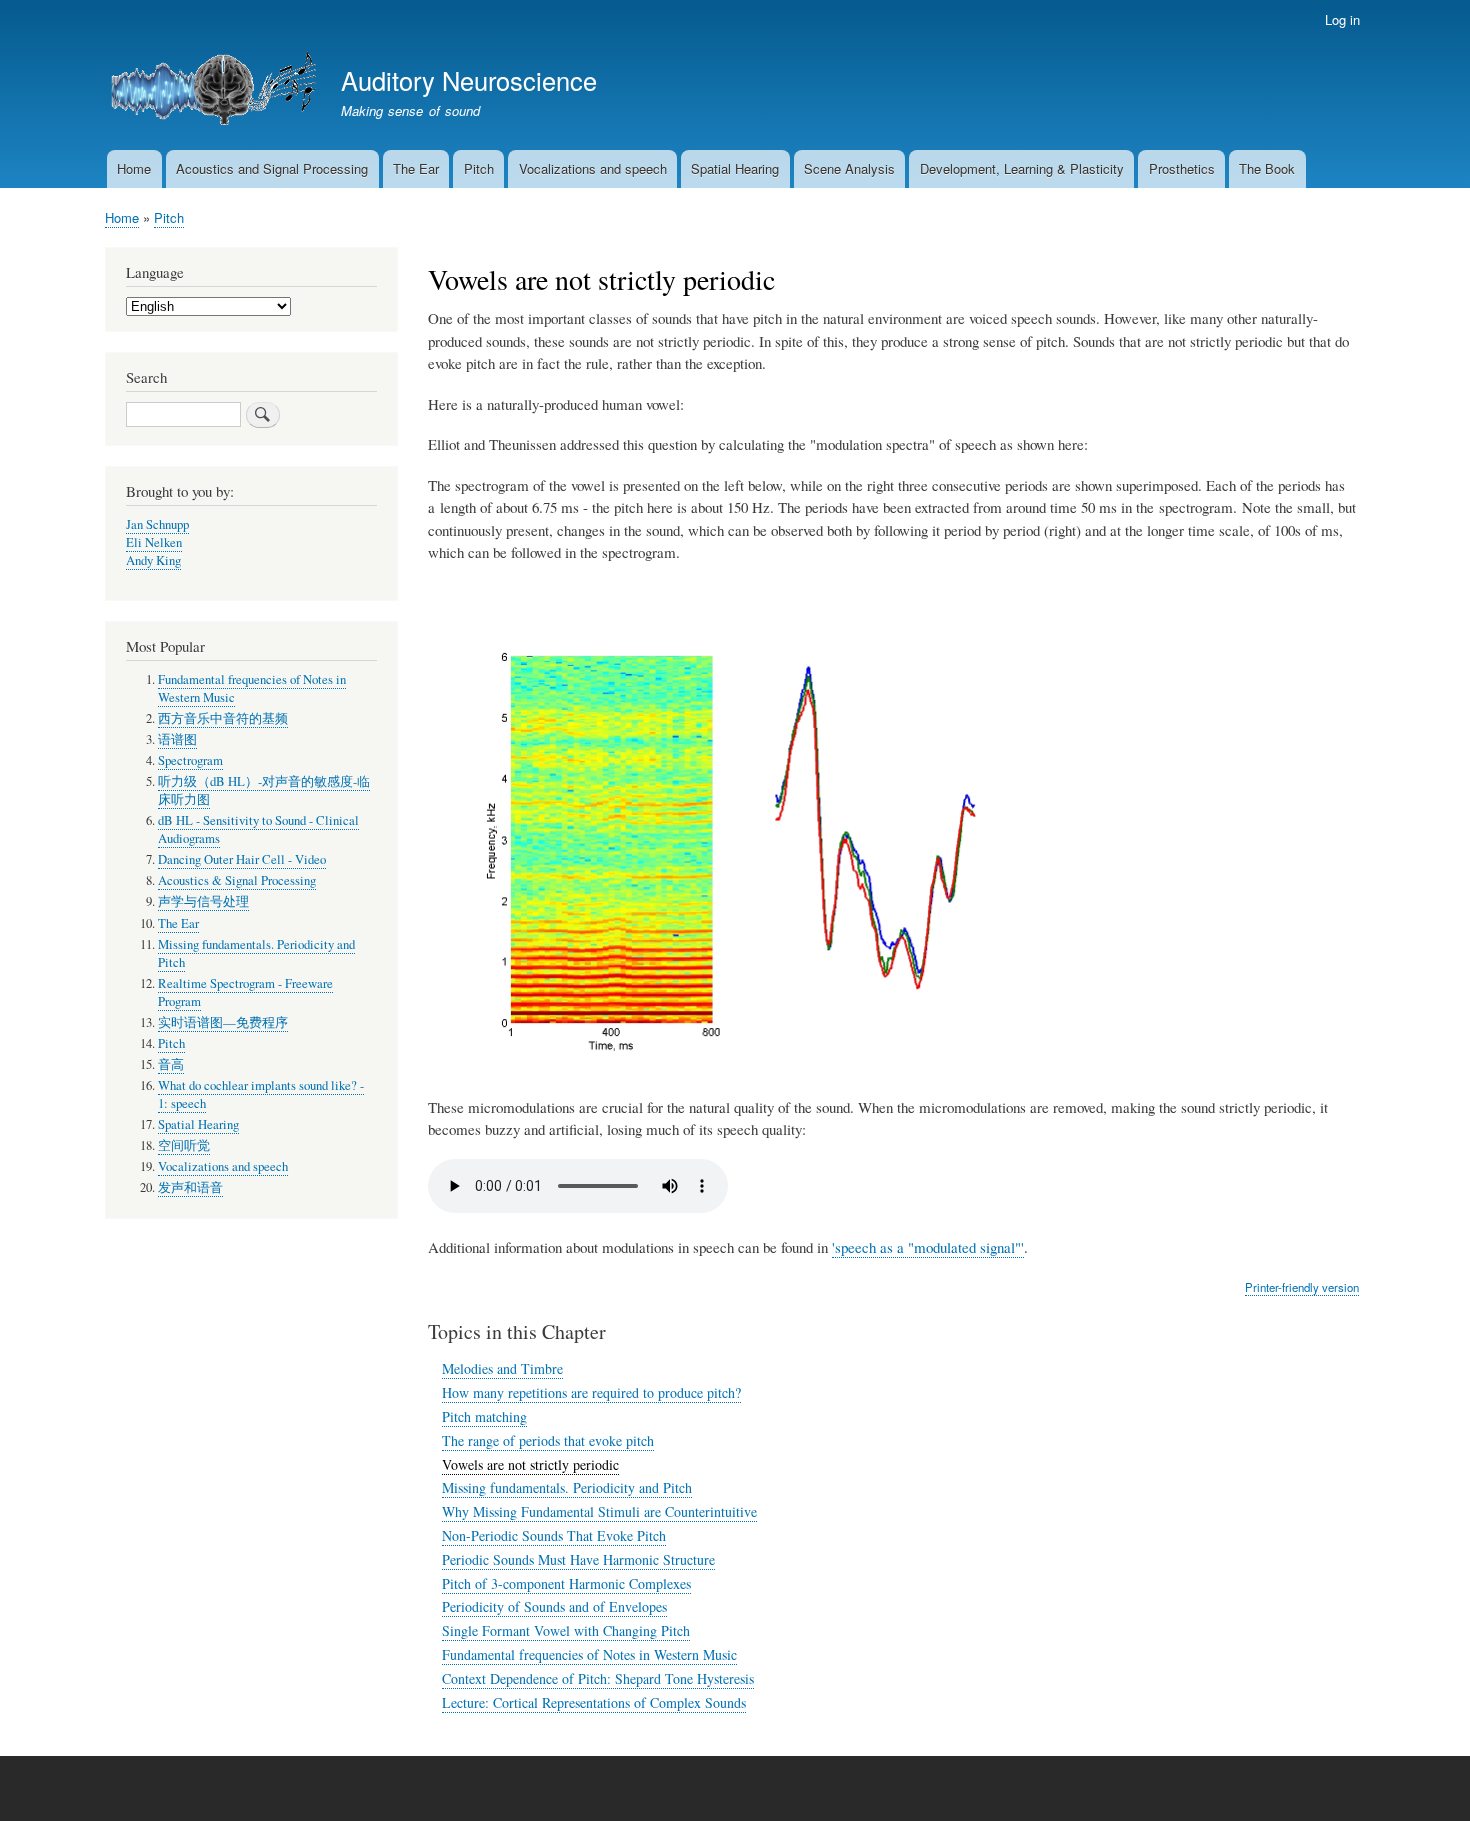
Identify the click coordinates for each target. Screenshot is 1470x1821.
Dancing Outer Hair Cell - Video (242, 859)
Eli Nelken (154, 542)
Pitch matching (484, 1416)
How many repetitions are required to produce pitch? (591, 1392)
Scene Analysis (849, 168)
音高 (171, 1064)
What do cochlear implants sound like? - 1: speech (261, 1094)
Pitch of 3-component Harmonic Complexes (566, 1583)
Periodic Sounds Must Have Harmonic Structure (578, 1559)
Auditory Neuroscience (469, 80)
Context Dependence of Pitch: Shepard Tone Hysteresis (598, 1678)
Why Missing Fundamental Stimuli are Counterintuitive (599, 1511)
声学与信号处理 (203, 901)
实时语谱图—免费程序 (223, 1022)
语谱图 (177, 739)
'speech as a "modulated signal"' (928, 1247)
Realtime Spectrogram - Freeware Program (245, 992)
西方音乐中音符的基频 (223, 718)
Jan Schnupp (157, 524)
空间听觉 (184, 1145)
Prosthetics (1182, 168)
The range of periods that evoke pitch (548, 1440)
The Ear (416, 168)
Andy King (153, 560)
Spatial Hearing (735, 168)
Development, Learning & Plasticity (1022, 168)
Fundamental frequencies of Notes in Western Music (589, 1654)
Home (134, 168)
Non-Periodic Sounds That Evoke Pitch (554, 1535)
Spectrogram (190, 760)
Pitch (479, 168)
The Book (1267, 168)
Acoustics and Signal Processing (272, 168)
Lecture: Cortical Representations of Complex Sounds (594, 1702)
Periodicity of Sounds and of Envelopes (554, 1606)
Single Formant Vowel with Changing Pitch (566, 1630)
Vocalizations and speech (593, 168)
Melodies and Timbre (502, 1368)
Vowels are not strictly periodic (530, 1464)
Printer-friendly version (1302, 1287)
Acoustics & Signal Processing (237, 880)
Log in (1342, 19)
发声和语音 (190, 1187)
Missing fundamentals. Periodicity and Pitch (567, 1487)
